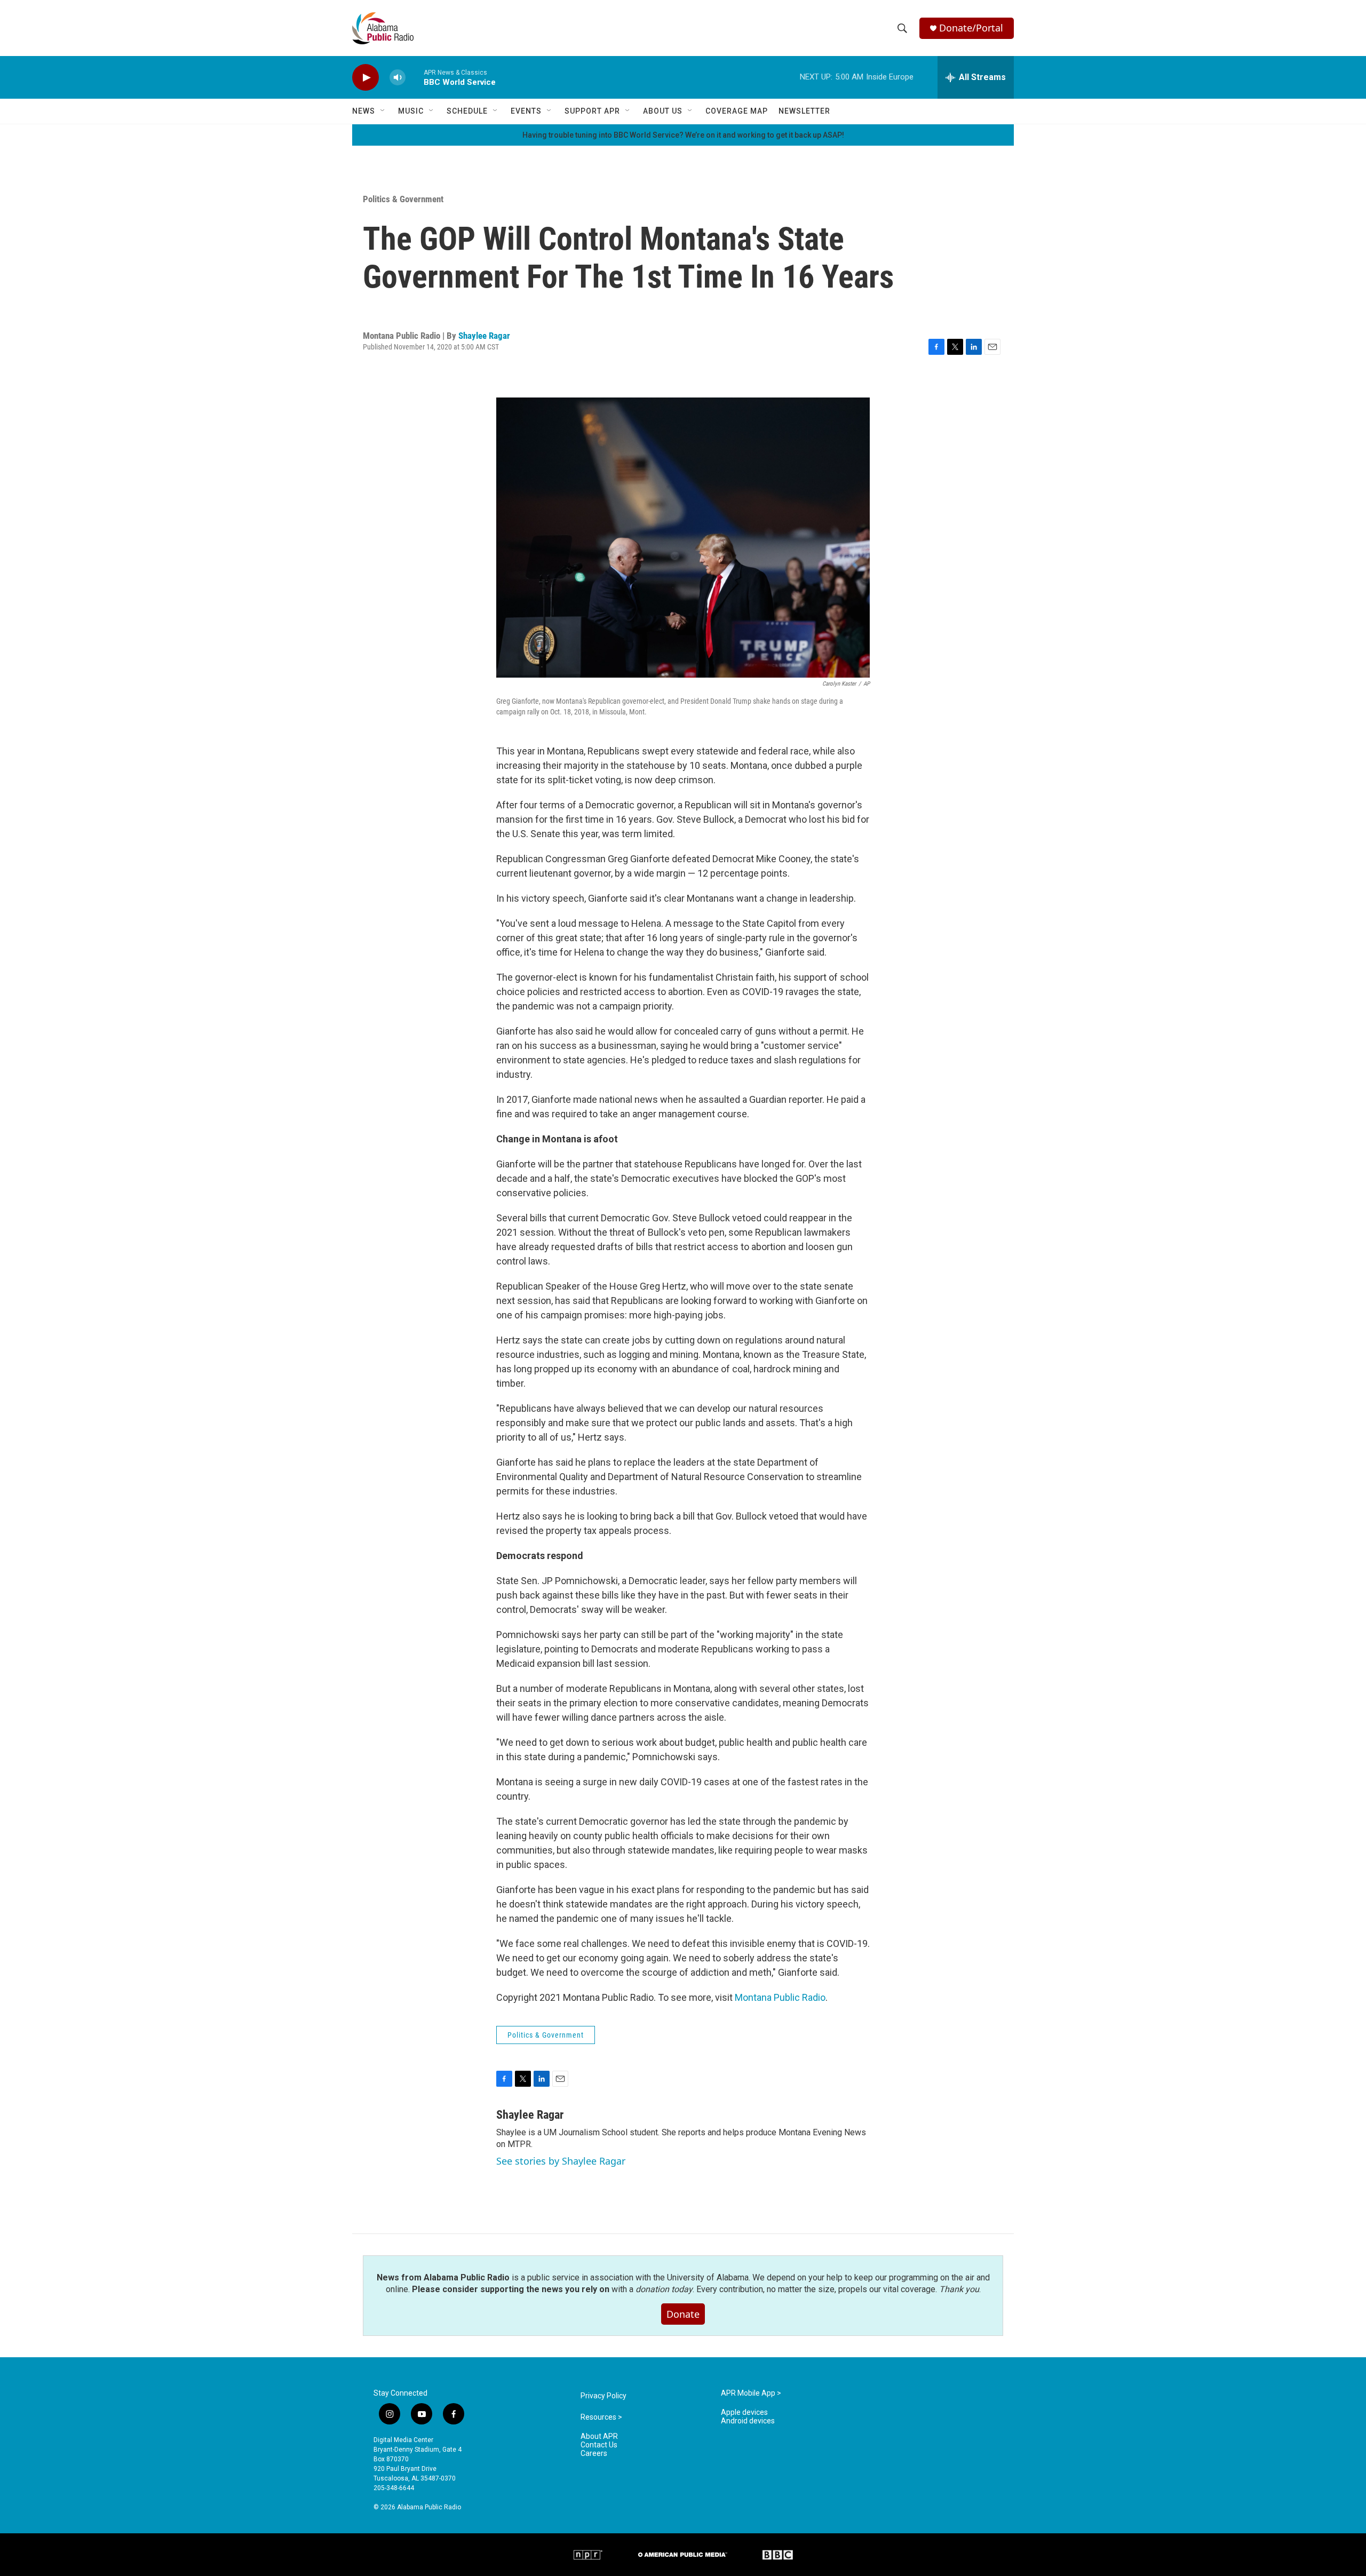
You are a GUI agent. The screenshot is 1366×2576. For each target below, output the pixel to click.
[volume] (398, 78)
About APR (599, 2436)
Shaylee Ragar (484, 336)
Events (526, 111)
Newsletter (804, 111)
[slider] (415, 77)
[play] (366, 78)
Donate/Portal (971, 28)
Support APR (592, 111)
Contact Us (599, 2445)
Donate (683, 2314)
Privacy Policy (603, 2396)
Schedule (467, 111)
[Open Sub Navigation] (383, 111)
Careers (594, 2454)
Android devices (748, 2421)
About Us (663, 111)
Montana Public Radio (780, 1997)
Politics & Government (403, 199)
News (364, 111)
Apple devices (744, 2412)
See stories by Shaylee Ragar (561, 2161)
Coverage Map (737, 111)
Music (411, 111)
